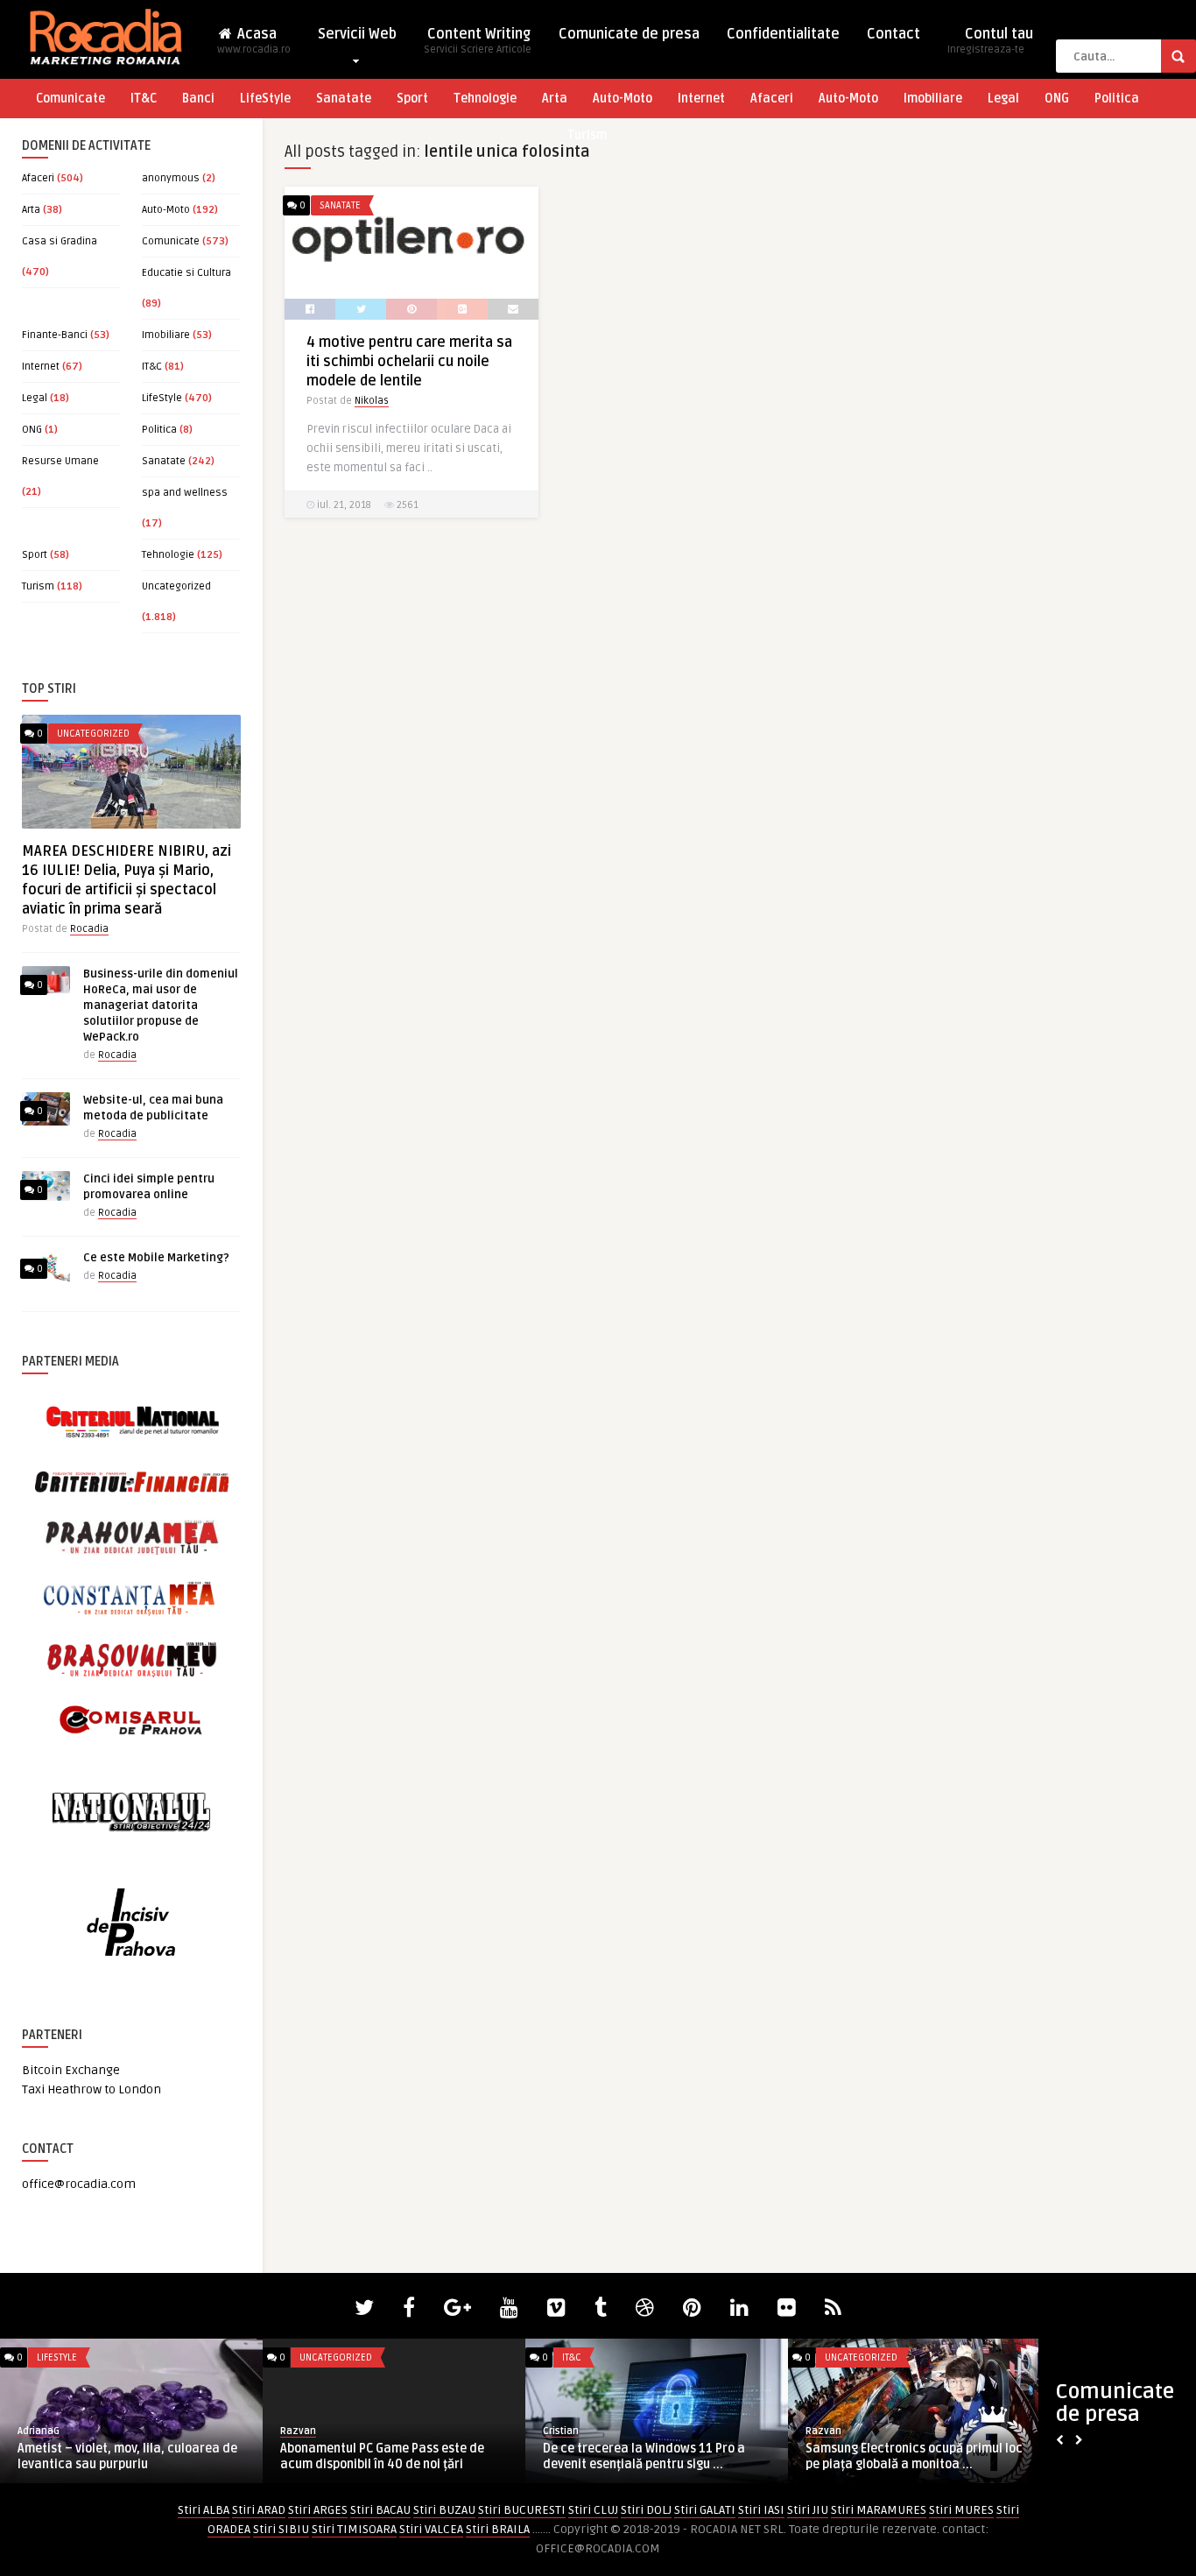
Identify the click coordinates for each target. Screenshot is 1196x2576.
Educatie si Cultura (186, 273)
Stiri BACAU (380, 2510)
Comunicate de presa (629, 34)
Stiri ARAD (259, 2510)
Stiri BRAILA (498, 2529)
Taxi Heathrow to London (91, 2089)
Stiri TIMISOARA (354, 2529)
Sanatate (344, 99)
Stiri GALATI (705, 2510)
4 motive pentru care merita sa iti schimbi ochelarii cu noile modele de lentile (409, 362)
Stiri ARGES (318, 2510)
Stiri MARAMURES (879, 2510)
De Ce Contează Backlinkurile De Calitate (373, 2456)
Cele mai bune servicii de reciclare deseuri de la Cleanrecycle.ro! (116, 2456)
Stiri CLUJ (593, 2510)
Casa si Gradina (60, 241)
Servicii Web (357, 34)
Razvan (35, 2431)
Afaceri (772, 99)
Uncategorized (176, 586)
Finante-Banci (55, 335)
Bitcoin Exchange (71, 2070)
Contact (893, 34)
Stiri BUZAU (444, 2510)
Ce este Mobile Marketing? (156, 1258)
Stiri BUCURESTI (522, 2510)
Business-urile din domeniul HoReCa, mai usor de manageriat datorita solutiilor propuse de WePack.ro (161, 1006)
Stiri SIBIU (281, 2529)
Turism (587, 135)
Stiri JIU (808, 2510)
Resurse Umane (60, 461)
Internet (701, 99)
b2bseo (823, 2431)
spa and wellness (185, 493)
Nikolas (372, 401)
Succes (297, 2431)
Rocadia (89, 929)
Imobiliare (933, 99)
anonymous (171, 178)
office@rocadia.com (79, 2184)
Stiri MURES (961, 2510)
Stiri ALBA (204, 2510)
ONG (1057, 99)
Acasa (254, 41)
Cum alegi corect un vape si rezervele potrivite (913, 2456)
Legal (1003, 99)
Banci (198, 99)
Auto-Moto (623, 99)
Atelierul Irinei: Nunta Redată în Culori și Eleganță (651, 2456)
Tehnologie (485, 99)
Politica (1117, 99)
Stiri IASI (761, 2510)
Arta (555, 99)
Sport (412, 99)
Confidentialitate (783, 34)
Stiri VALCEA (431, 2529)
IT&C (144, 99)
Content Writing (478, 41)
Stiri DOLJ (646, 2510)
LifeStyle (265, 99)
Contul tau (990, 41)
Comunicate (70, 99)
